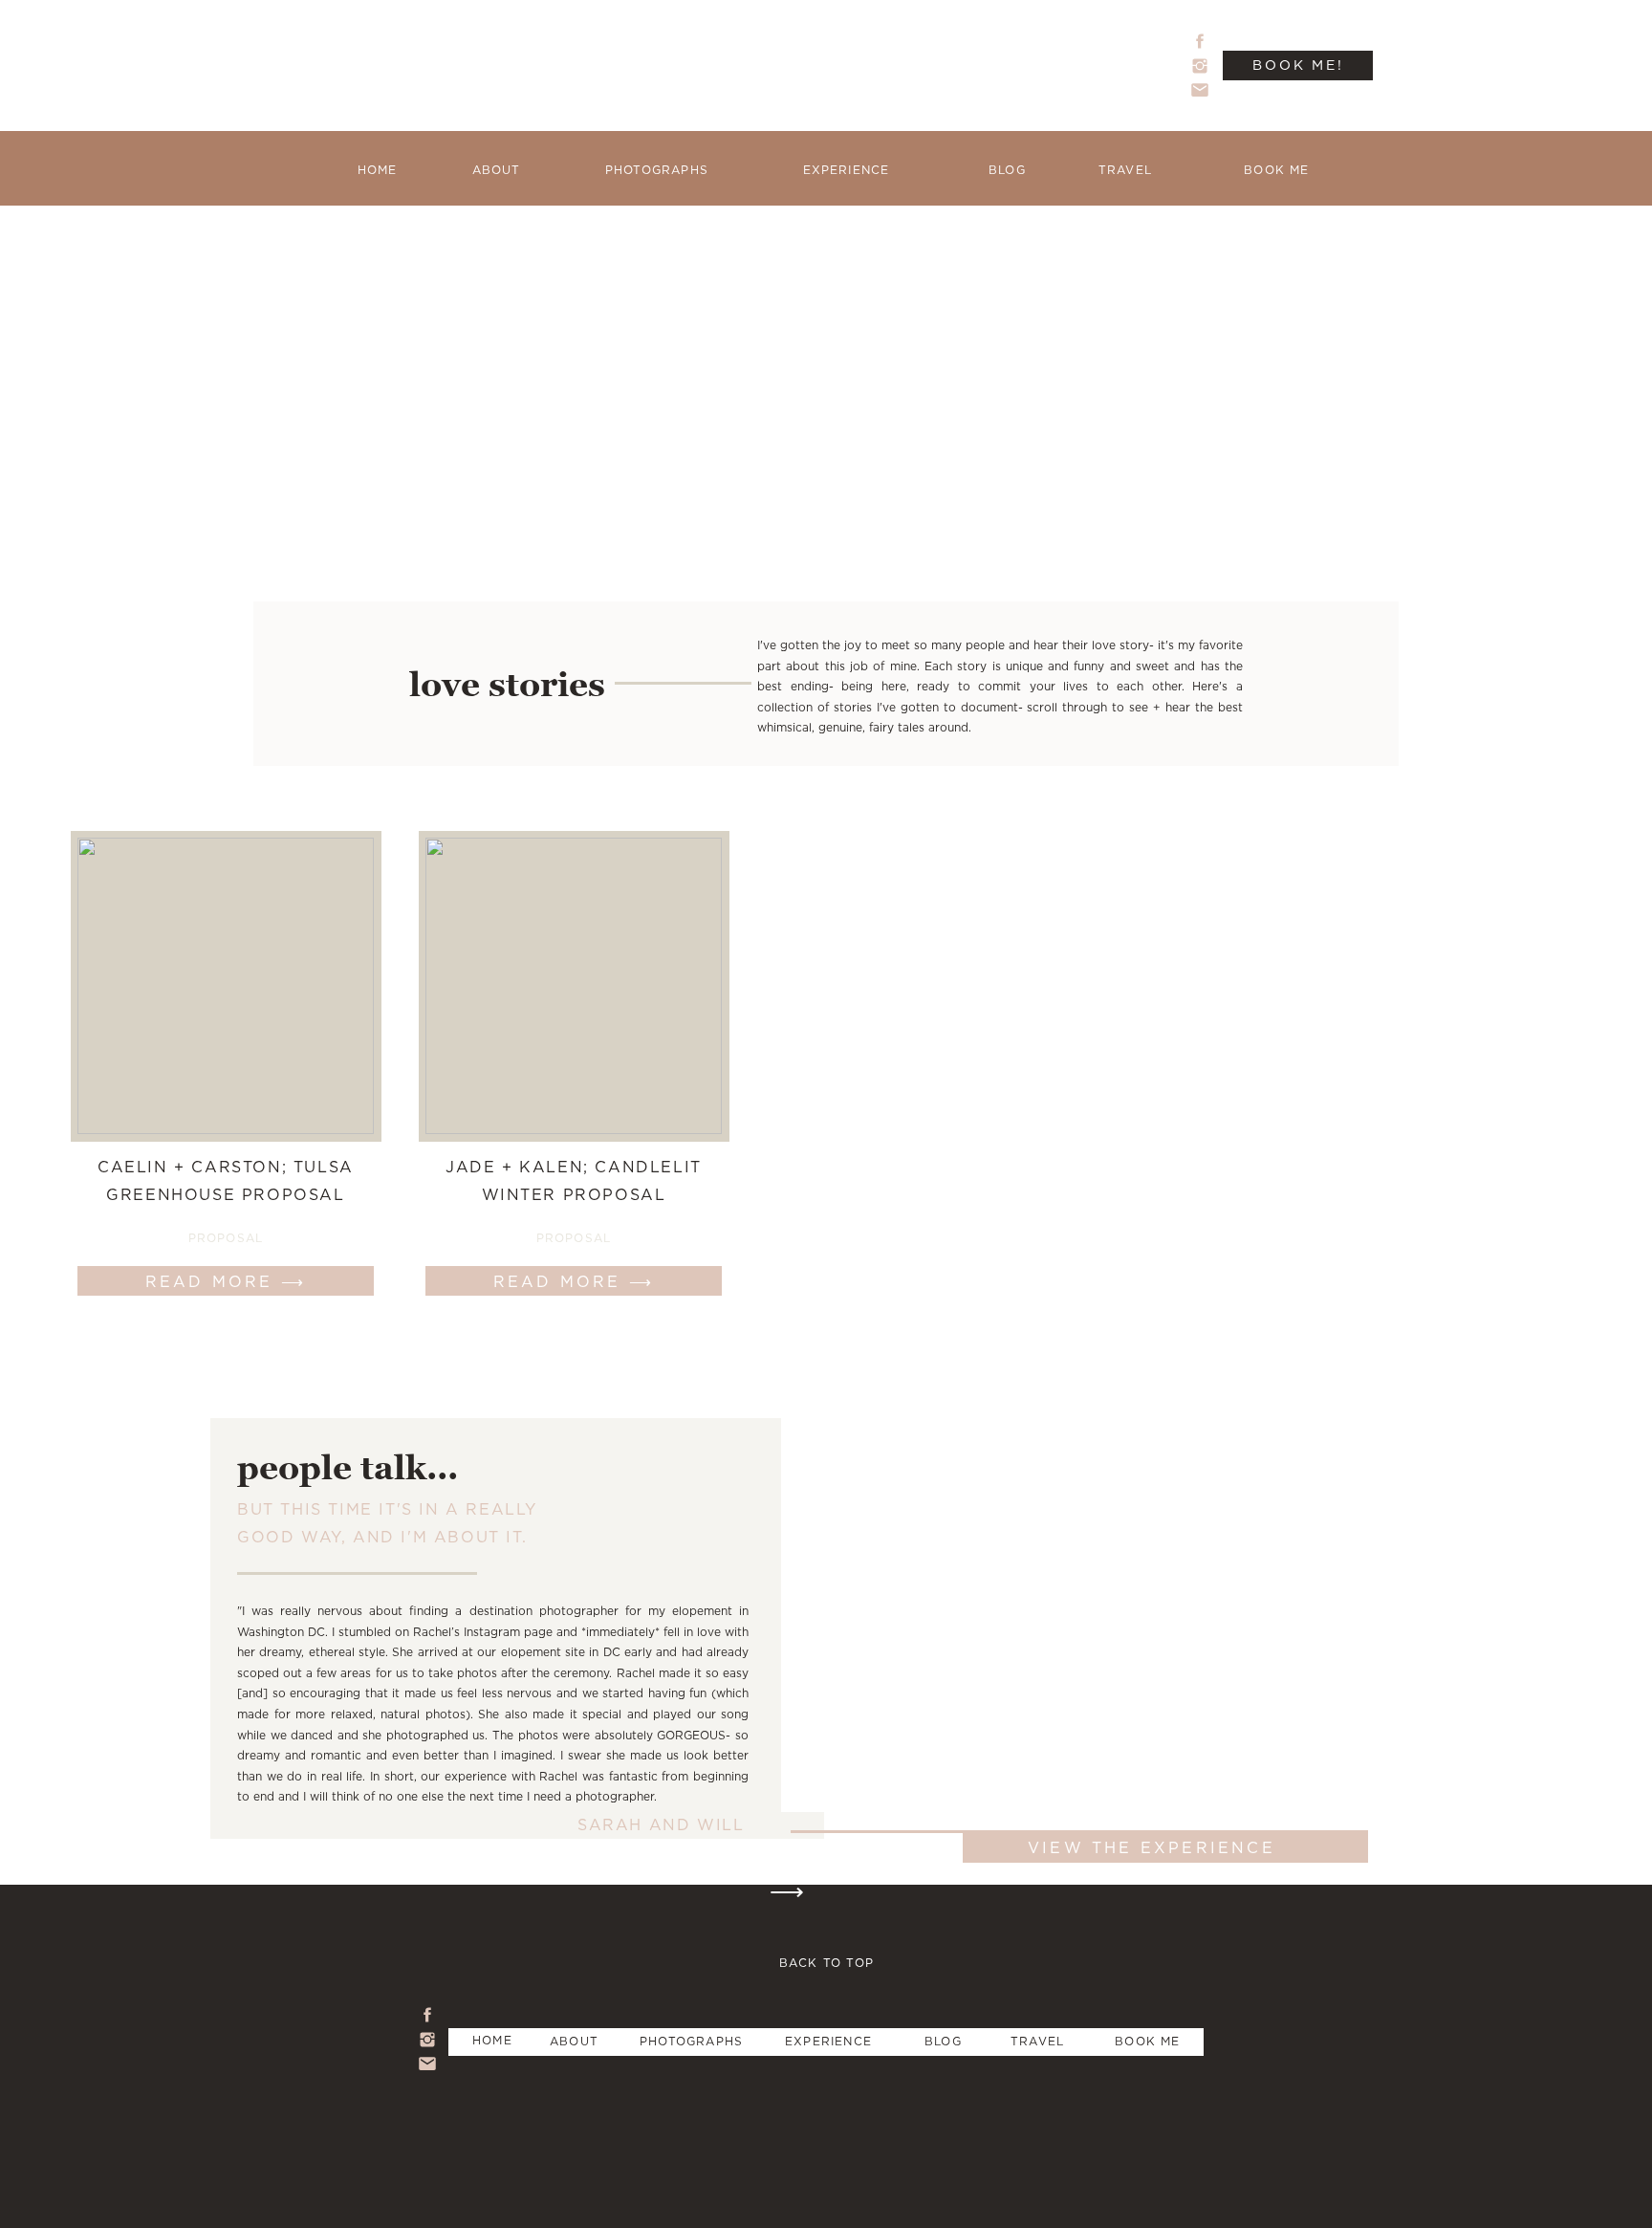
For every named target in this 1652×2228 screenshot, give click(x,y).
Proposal (226, 1238)
